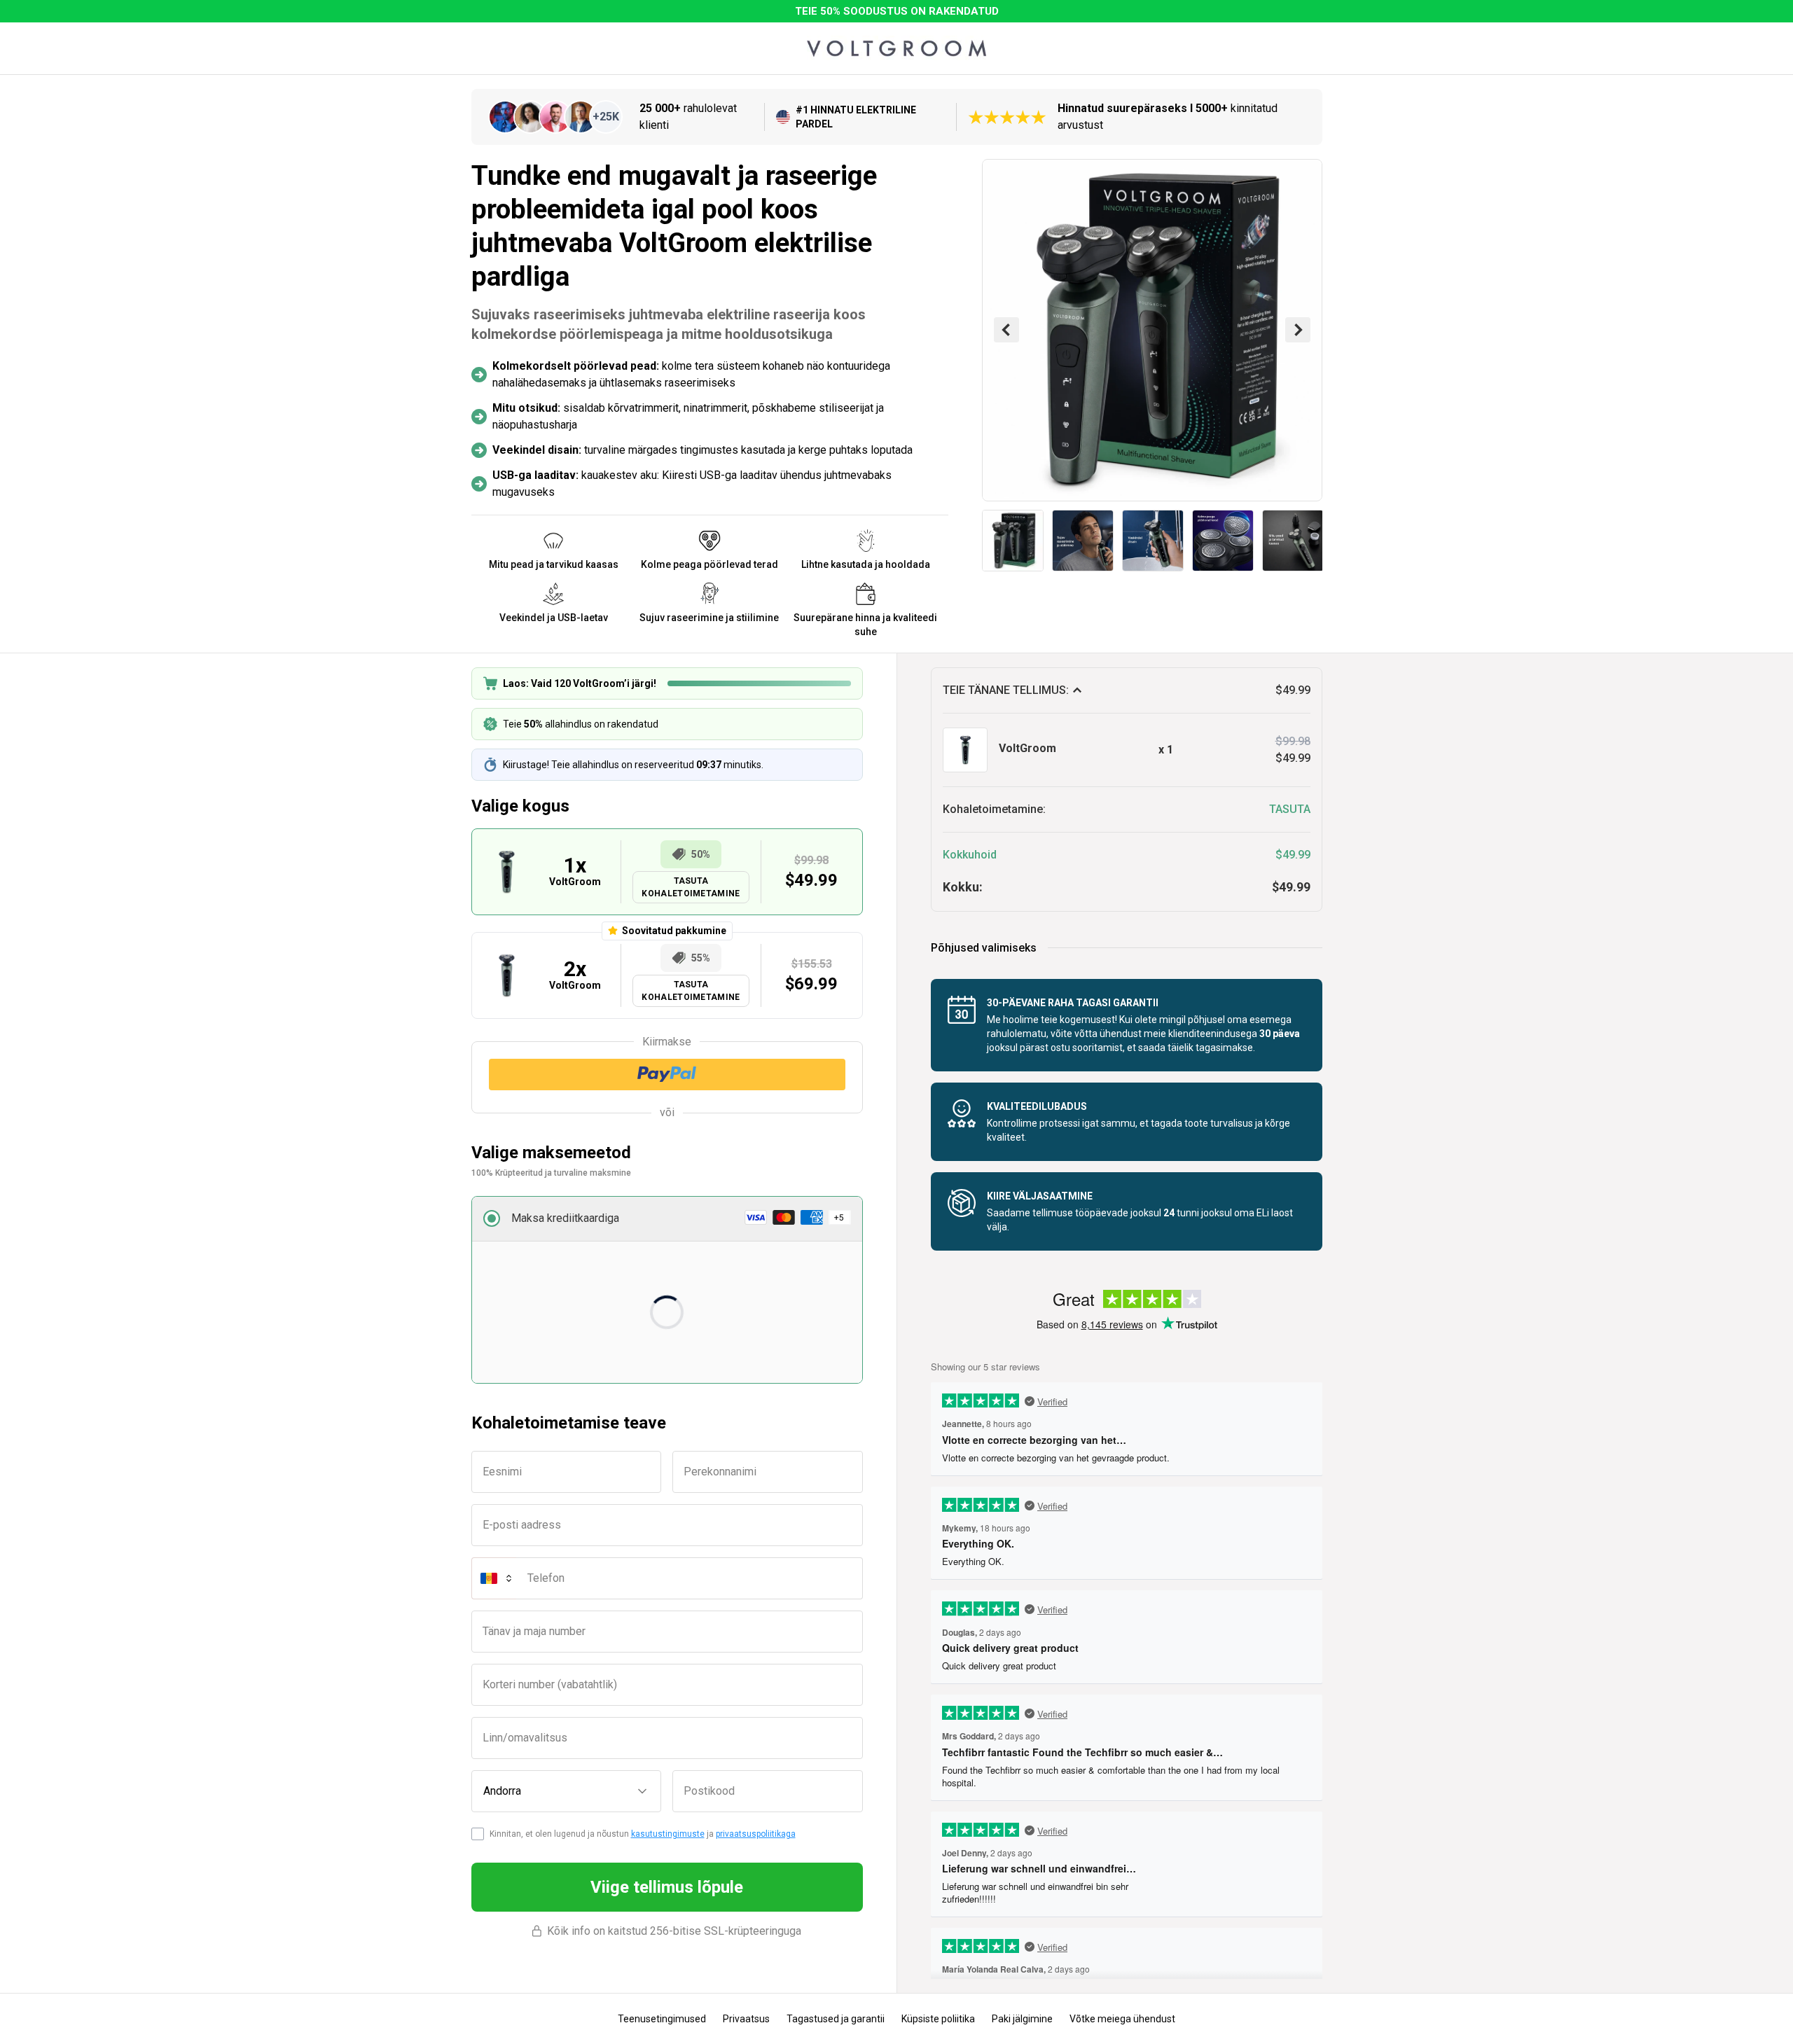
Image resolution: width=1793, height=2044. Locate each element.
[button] (667, 1219)
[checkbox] (478, 1834)
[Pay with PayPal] (667, 1075)
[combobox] (567, 1791)
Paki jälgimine (1022, 2019)
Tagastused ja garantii (836, 2019)
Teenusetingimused (662, 2019)
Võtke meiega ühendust (1122, 2019)
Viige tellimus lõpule (667, 1887)
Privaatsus (746, 2019)
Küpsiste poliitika (938, 2019)
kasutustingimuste (668, 1834)
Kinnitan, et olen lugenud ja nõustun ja (643, 1834)
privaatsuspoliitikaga (756, 1834)
